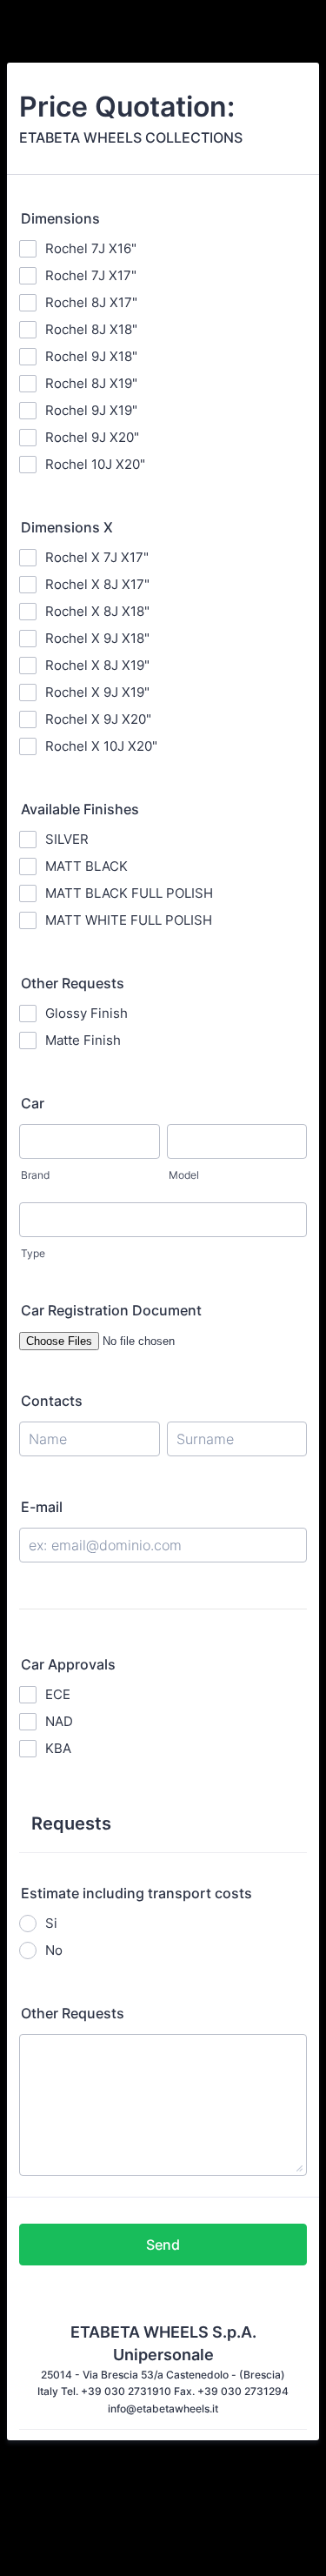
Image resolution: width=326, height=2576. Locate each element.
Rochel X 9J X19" (97, 692)
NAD (59, 1721)
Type (33, 1253)
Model (184, 1175)
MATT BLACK (86, 866)
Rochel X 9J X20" (98, 719)
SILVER (67, 839)
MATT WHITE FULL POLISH (129, 920)
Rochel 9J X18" (91, 356)
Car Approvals (68, 1664)
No (54, 1950)
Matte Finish (83, 1040)
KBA (58, 1748)
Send (163, 2245)
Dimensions (60, 218)
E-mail (42, 1507)
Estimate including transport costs (136, 1893)
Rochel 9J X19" (91, 410)
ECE (58, 1694)
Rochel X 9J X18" (97, 638)
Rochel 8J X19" (91, 383)
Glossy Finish (86, 1013)
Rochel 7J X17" (91, 275)
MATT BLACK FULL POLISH (129, 893)
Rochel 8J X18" (91, 329)
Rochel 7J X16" (91, 248)
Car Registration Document (111, 1310)
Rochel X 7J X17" (97, 557)
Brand (35, 1175)
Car (33, 1103)
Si (51, 1923)
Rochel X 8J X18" (97, 611)
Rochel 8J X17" (91, 302)
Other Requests (73, 983)
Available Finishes (80, 809)
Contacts (52, 1401)
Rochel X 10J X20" (101, 746)
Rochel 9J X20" (92, 437)
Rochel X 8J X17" (97, 584)
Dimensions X (67, 527)
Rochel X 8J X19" (97, 665)
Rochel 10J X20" (95, 464)
